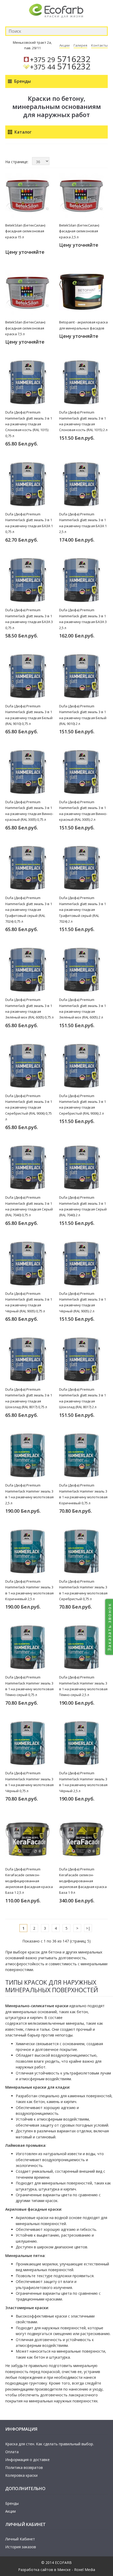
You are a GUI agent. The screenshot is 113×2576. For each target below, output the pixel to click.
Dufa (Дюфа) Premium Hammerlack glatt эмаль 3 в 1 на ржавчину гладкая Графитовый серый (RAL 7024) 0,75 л (29, 910)
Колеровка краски (21, 2475)
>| (88, 1928)
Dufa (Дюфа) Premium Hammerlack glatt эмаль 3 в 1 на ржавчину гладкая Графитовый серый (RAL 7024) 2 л (83, 910)
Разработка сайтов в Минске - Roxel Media (57, 2570)
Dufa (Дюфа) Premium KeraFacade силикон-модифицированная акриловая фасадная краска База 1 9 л (83, 1881)
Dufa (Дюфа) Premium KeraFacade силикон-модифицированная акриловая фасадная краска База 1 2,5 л (29, 1881)
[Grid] (7, 151)
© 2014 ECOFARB (56, 2563)
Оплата (12, 2452)
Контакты (99, 45)
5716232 (60, 59)
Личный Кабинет (20, 2539)
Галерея (80, 45)
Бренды (12, 2503)
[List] (14, 151)
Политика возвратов (24, 2467)
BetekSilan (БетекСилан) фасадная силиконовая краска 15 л (25, 231)
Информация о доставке (27, 2460)
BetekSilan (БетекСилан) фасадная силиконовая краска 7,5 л (25, 328)
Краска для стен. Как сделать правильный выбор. (50, 2444)
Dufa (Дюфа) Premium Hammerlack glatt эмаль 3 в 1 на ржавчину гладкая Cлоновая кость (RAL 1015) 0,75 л (29, 424)
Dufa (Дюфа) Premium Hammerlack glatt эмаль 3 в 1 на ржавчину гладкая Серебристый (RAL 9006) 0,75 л (29, 1108)
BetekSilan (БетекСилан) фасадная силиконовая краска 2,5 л (79, 231)
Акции (65, 45)
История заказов (21, 2547)
